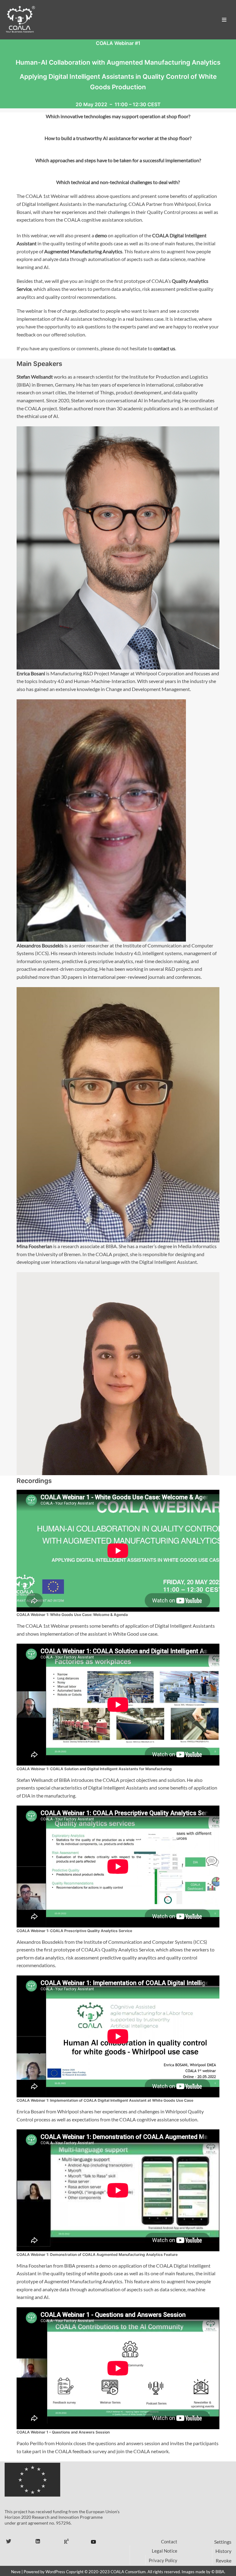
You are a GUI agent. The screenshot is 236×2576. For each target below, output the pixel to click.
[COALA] (20, 20)
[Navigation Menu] (224, 20)
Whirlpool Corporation (160, 673)
